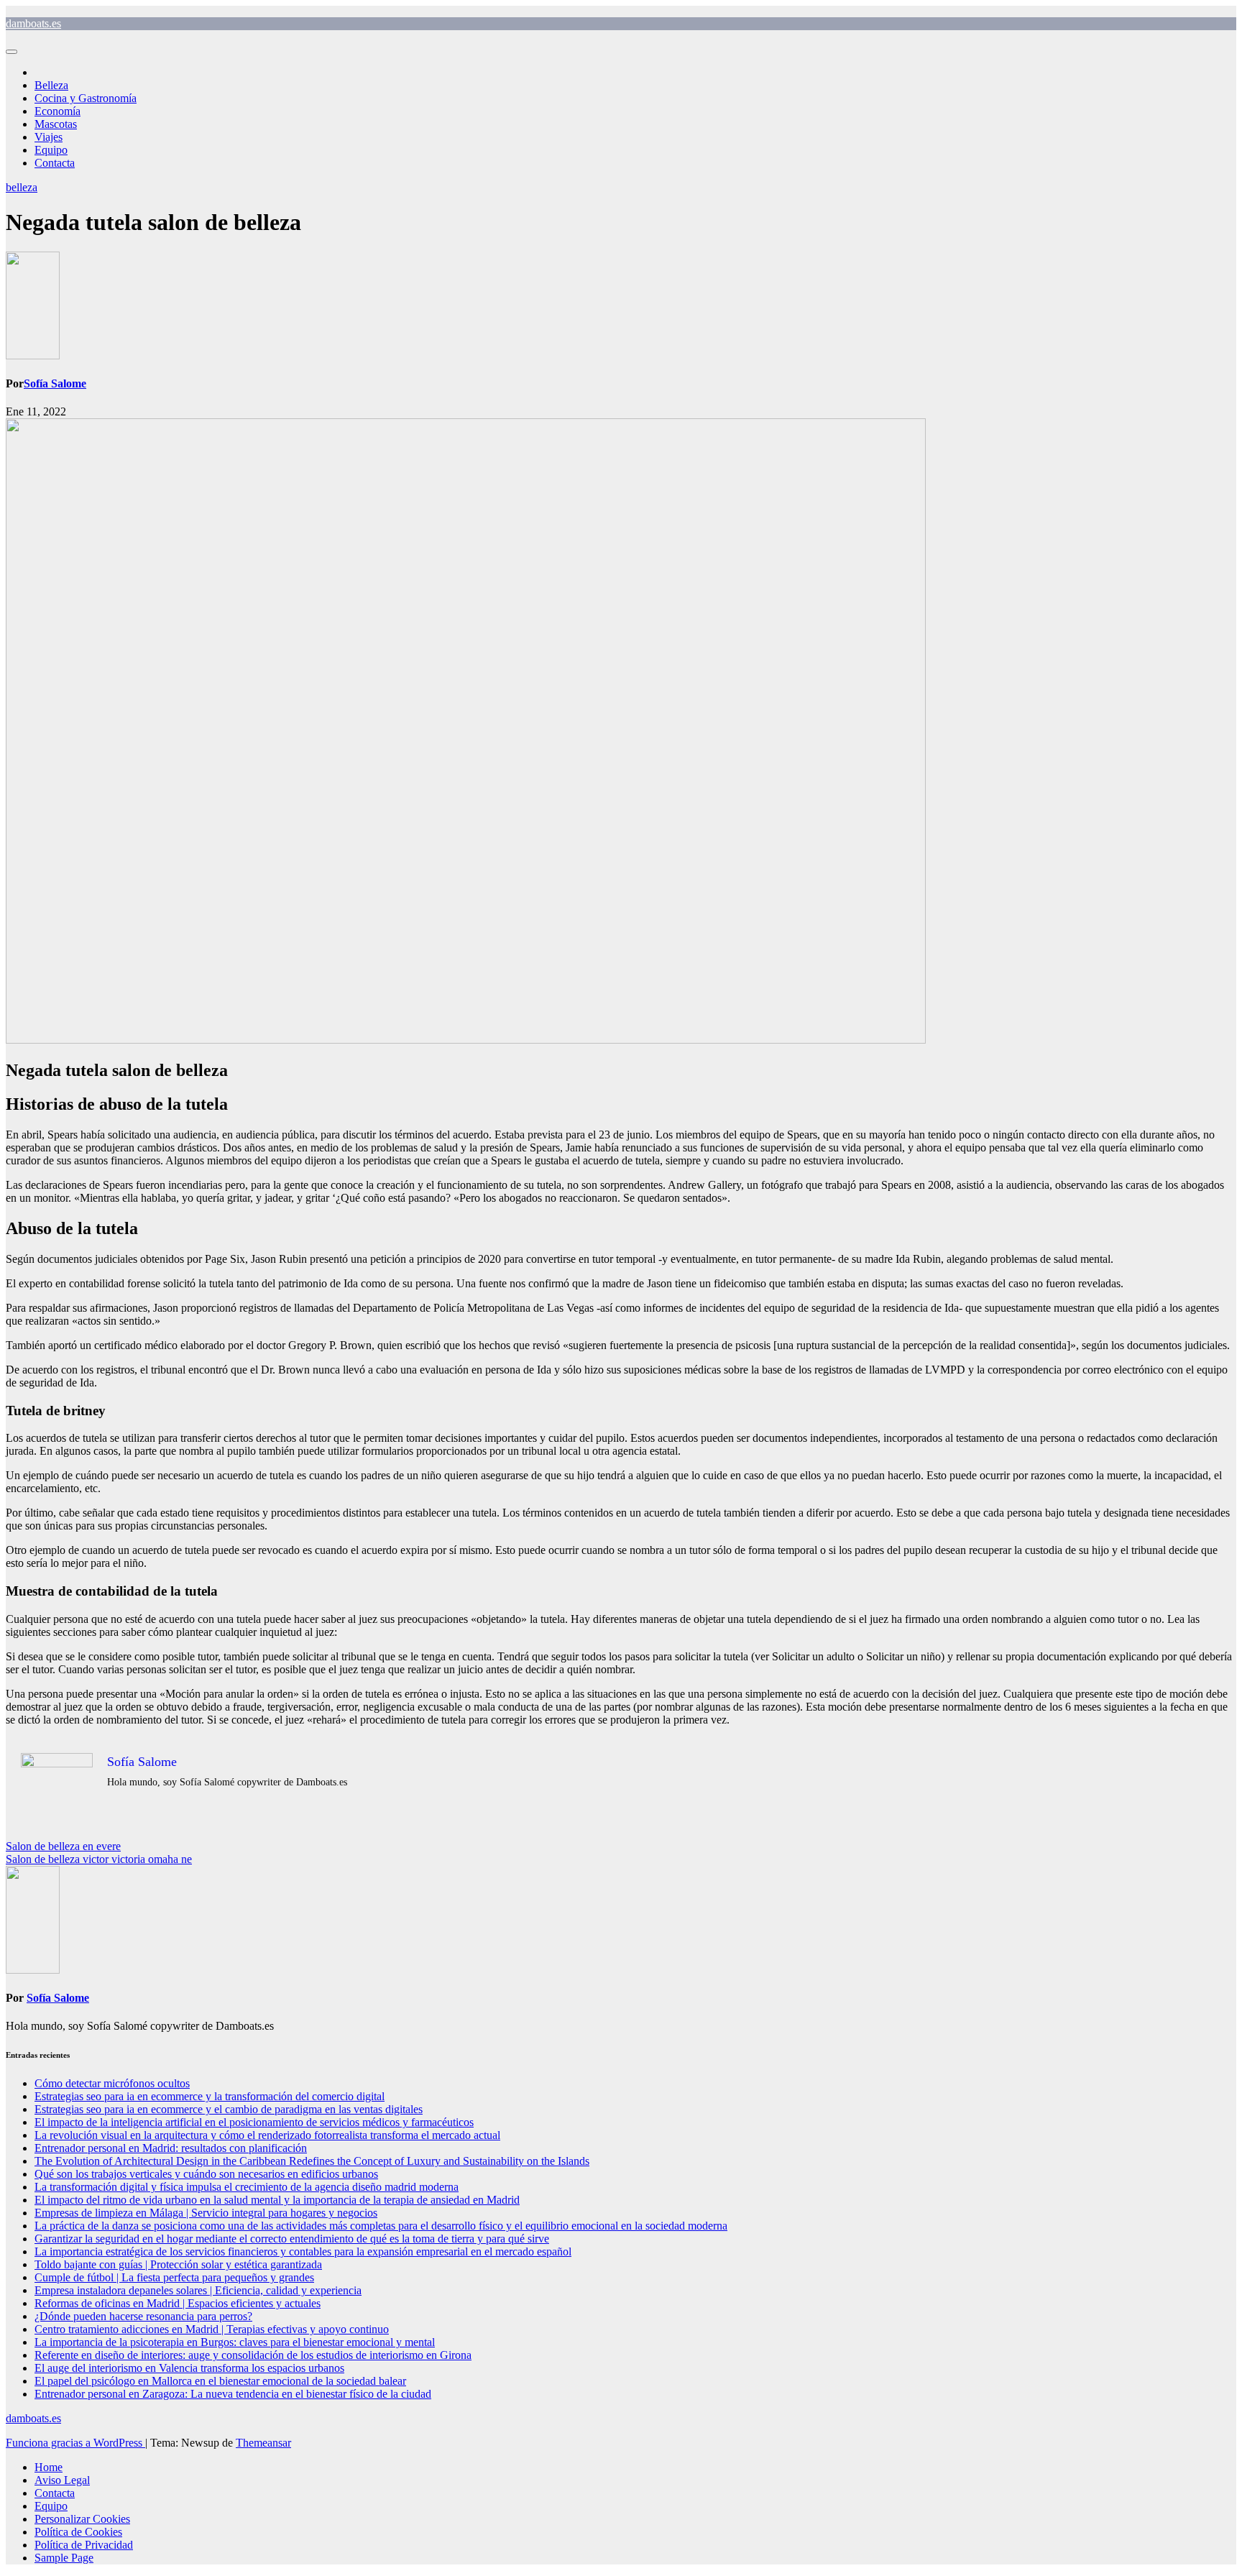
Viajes (49, 137)
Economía (57, 111)
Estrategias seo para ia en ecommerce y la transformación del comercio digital (210, 2096)
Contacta (55, 163)
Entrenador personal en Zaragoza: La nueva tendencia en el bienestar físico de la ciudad (233, 2394)
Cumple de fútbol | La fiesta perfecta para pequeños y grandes (174, 2277)
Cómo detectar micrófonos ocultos (112, 2083)
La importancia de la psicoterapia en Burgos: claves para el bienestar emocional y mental (235, 2342)
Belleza (51, 85)
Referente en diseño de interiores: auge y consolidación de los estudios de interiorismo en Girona (253, 2355)
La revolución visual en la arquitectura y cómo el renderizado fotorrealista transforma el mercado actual (267, 2135)
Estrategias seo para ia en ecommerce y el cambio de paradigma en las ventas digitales (229, 2109)
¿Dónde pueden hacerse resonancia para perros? (143, 2316)
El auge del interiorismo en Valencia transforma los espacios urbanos (189, 2368)
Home (49, 2467)
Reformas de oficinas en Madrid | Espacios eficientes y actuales (178, 2303)
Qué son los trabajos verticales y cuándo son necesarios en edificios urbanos (206, 2174)
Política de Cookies (78, 2532)
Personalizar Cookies (82, 2519)
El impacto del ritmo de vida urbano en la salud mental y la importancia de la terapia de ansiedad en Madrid (277, 2200)
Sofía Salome (55, 383)
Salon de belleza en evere (63, 1846)
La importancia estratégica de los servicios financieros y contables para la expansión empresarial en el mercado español (303, 2251)
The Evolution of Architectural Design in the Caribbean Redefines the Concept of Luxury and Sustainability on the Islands (312, 2161)
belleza (22, 187)
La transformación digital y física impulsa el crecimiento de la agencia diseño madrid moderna (247, 2187)
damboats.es (33, 23)
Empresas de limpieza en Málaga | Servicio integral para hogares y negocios (206, 2213)
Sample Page (64, 2558)
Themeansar (263, 2443)
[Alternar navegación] (11, 52)
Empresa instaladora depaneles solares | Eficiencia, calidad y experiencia (198, 2290)
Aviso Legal (62, 2480)
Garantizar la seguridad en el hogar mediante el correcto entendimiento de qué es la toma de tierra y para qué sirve (292, 2239)
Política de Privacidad (84, 2545)
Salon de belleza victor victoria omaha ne (99, 1859)
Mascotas (56, 124)
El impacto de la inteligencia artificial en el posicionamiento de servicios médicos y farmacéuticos (254, 2122)
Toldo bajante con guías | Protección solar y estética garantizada (178, 2264)
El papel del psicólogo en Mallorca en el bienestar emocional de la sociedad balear (220, 2381)
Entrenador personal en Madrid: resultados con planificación (171, 2148)
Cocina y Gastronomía (86, 98)
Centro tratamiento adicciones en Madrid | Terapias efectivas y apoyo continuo (212, 2329)
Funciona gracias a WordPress (75, 2443)
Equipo (51, 150)
